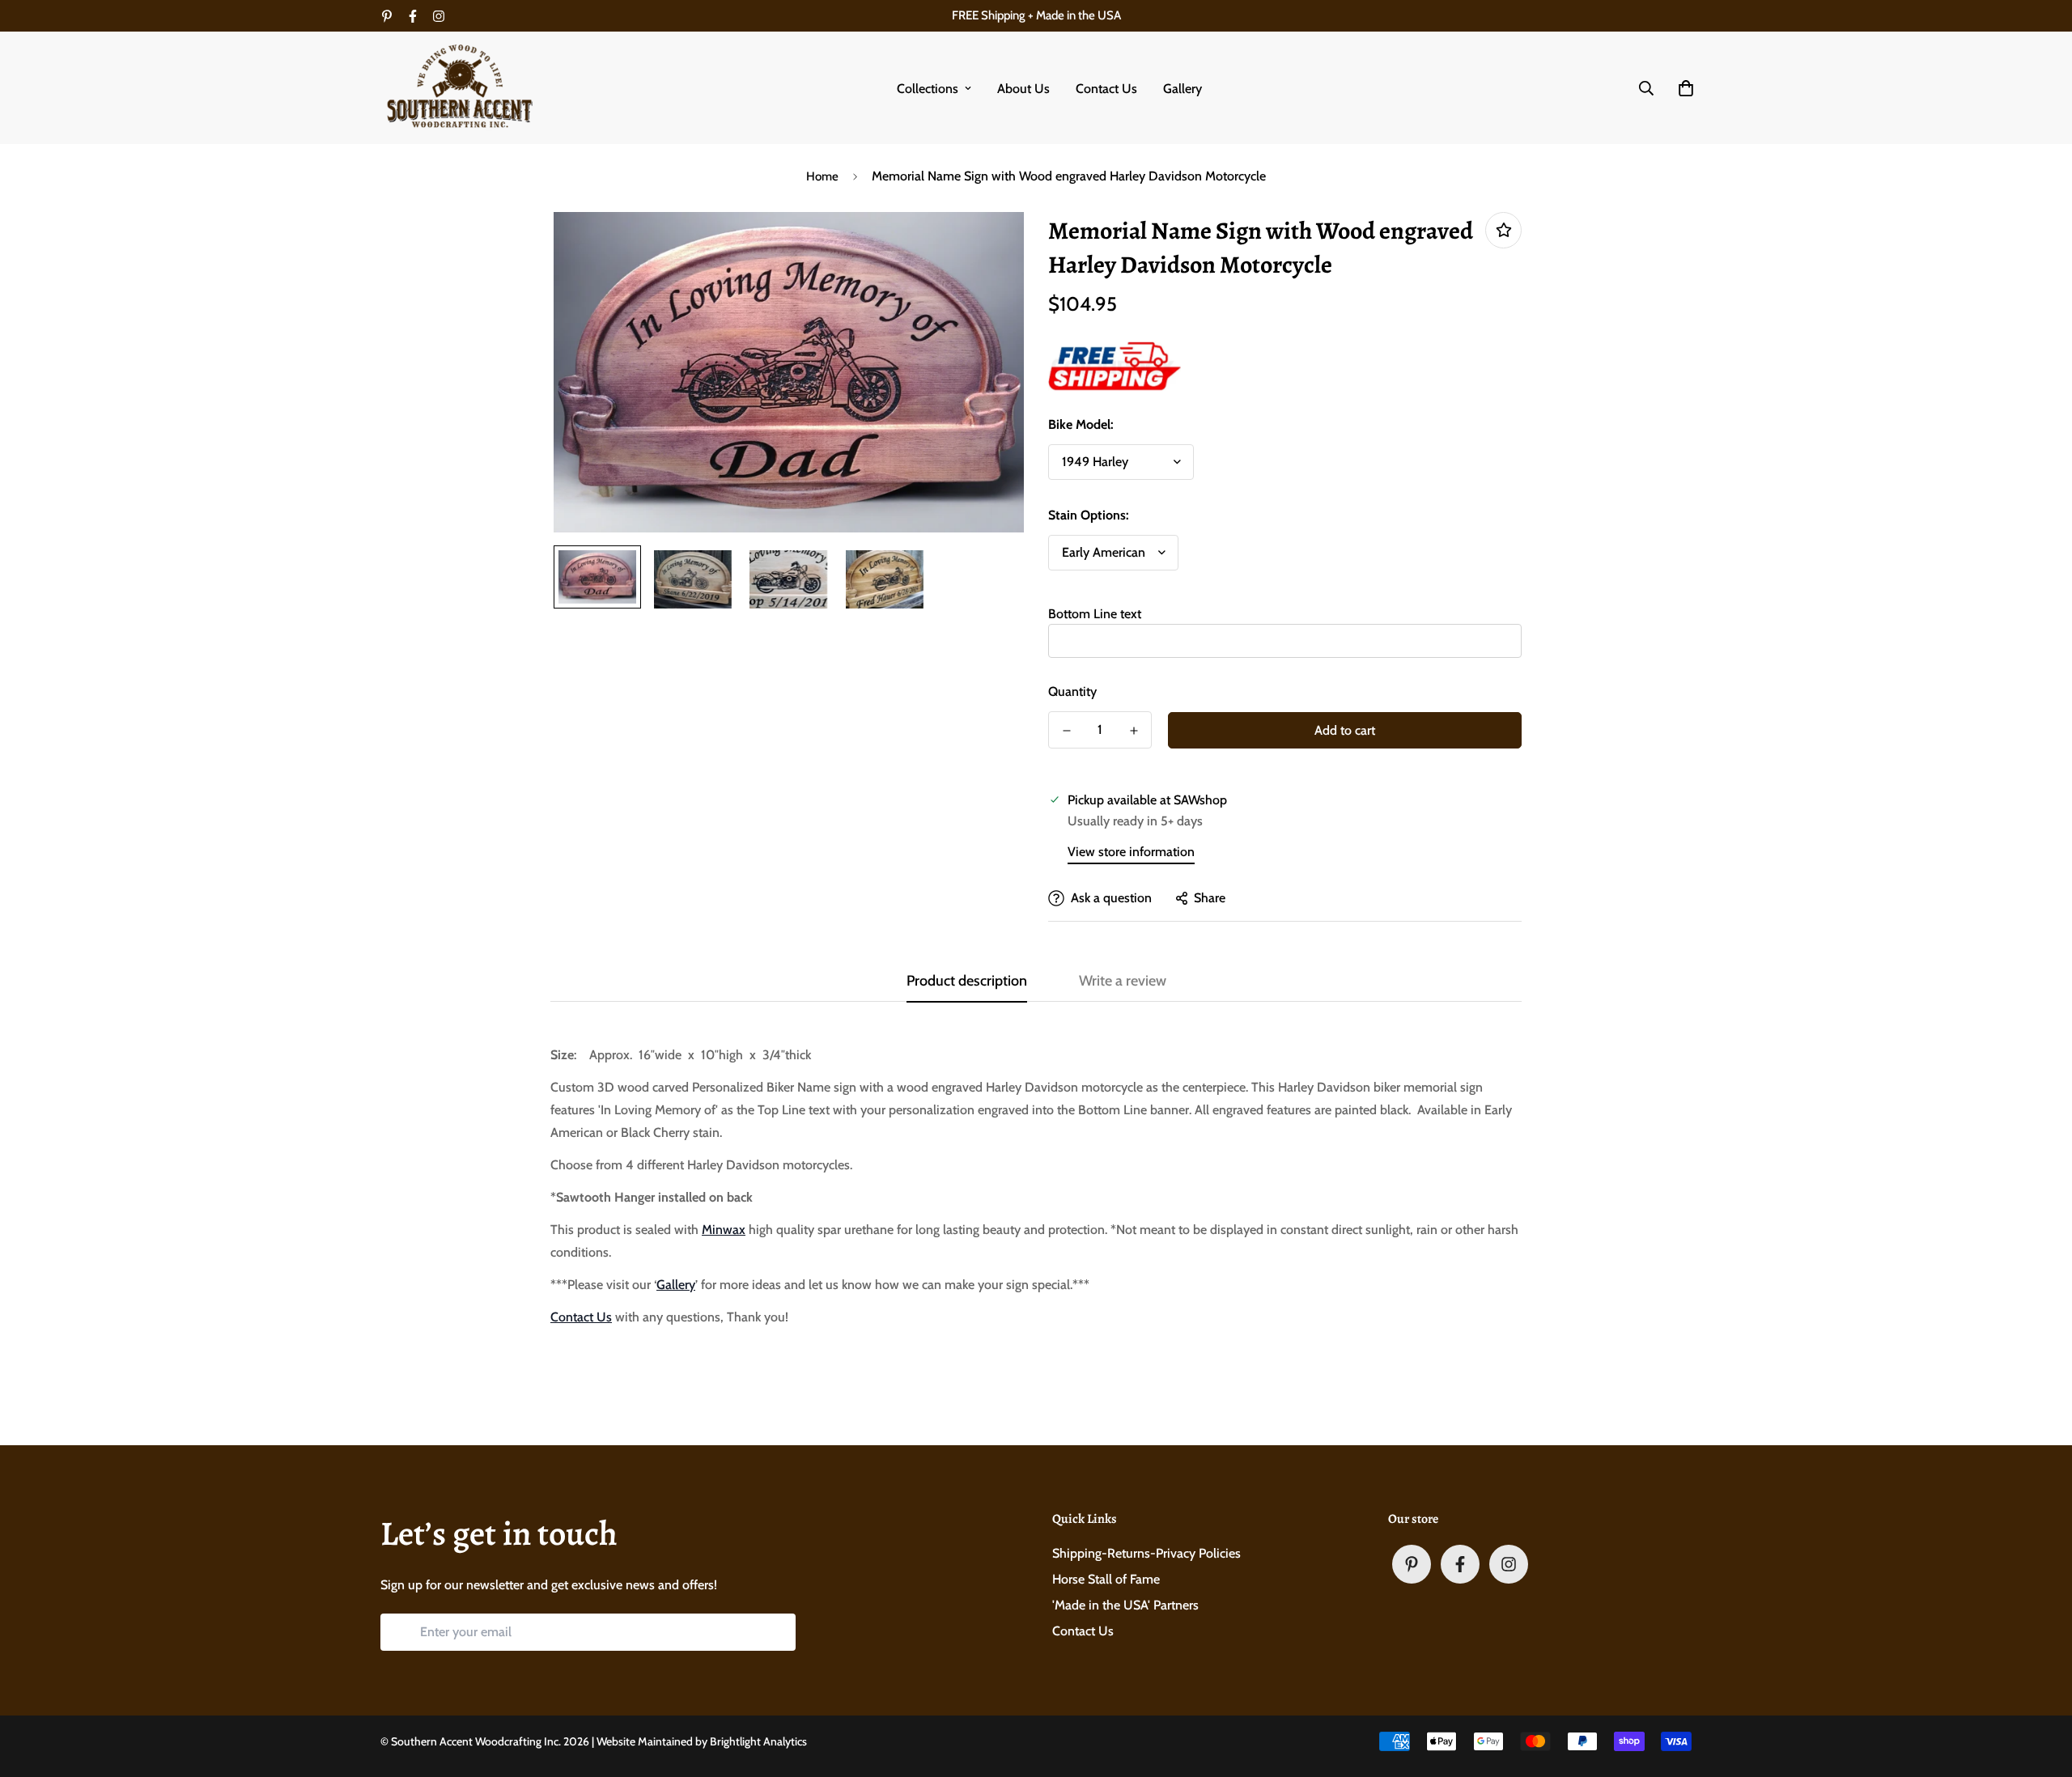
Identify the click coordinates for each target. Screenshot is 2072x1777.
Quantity (1072, 691)
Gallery (1182, 89)
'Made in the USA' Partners (1125, 1605)
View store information (1131, 852)
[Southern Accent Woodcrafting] (461, 88)
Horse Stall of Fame (1106, 1579)
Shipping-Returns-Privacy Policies (1146, 1553)
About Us (1023, 89)
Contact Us (1106, 89)
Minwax (724, 1230)
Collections (928, 89)
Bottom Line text (1095, 614)
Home (822, 176)
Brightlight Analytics (758, 1741)
